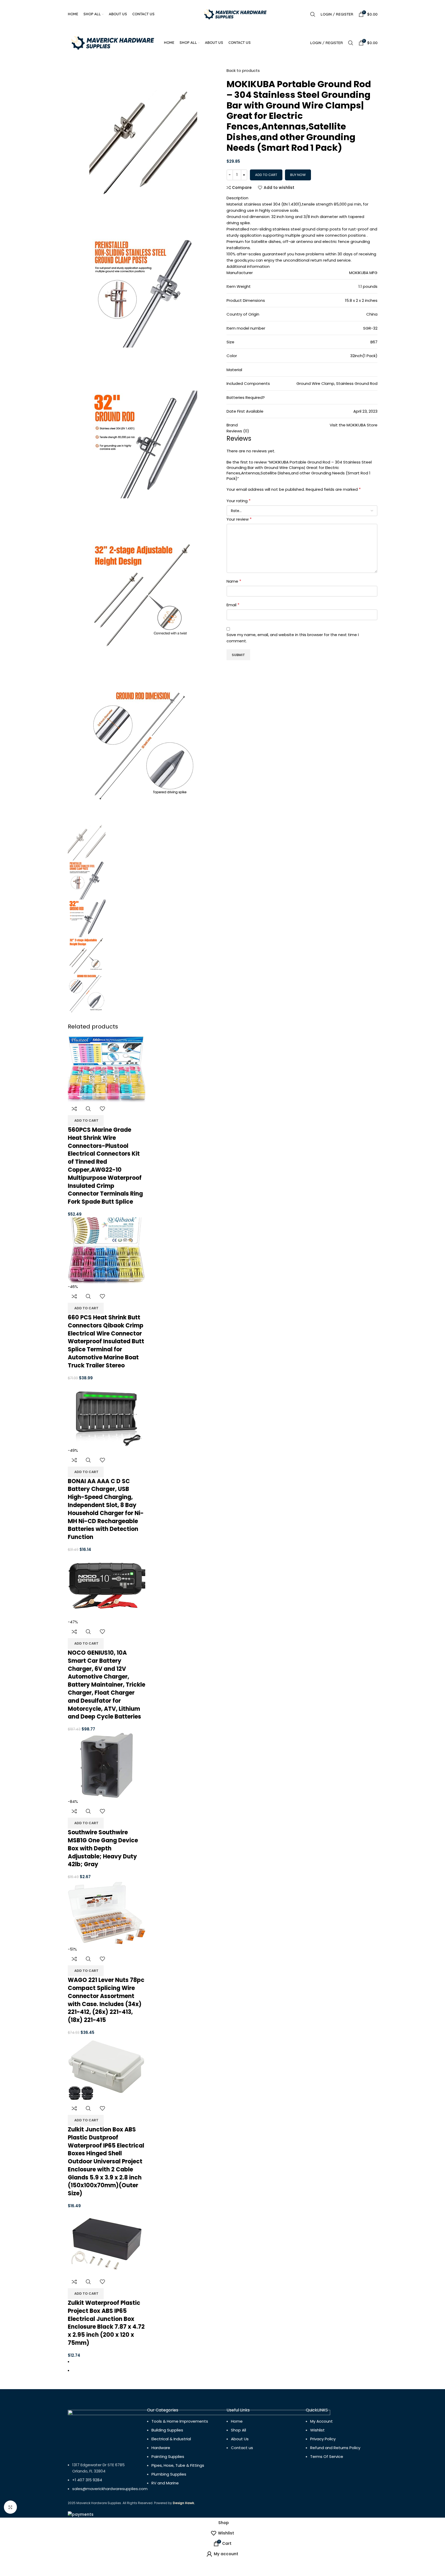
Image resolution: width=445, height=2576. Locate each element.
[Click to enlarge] (10, 2507)
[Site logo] (236, 14)
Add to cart (266, 175)
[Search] (313, 14)
